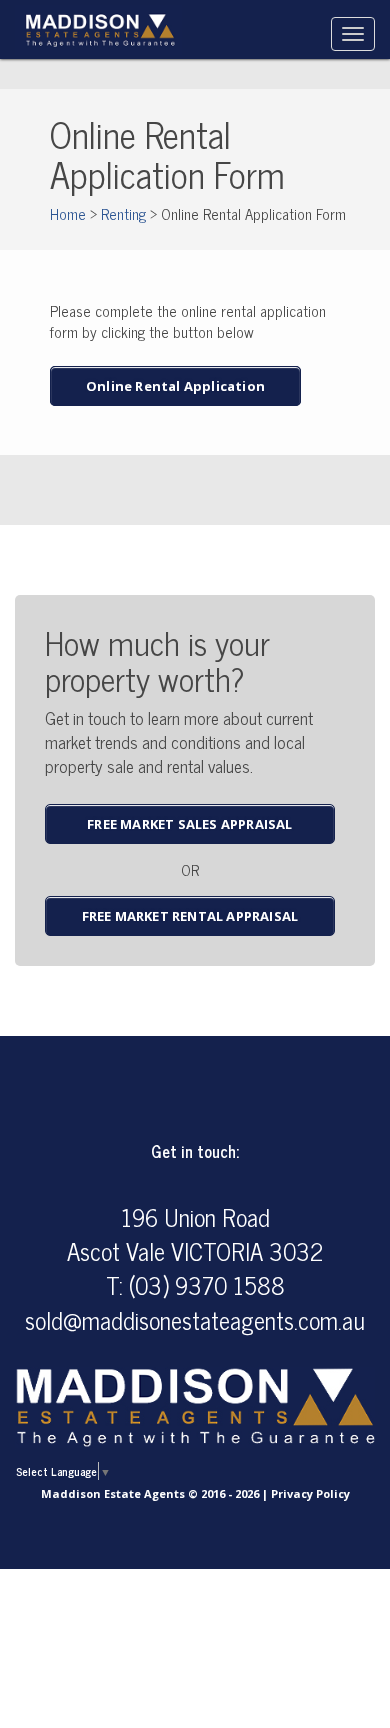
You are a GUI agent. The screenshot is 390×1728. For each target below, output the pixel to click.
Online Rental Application (175, 386)
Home (68, 213)
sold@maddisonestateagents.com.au (195, 1319)
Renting (123, 213)
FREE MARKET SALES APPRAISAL (189, 824)
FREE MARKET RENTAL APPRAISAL (190, 916)
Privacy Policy (310, 1493)
